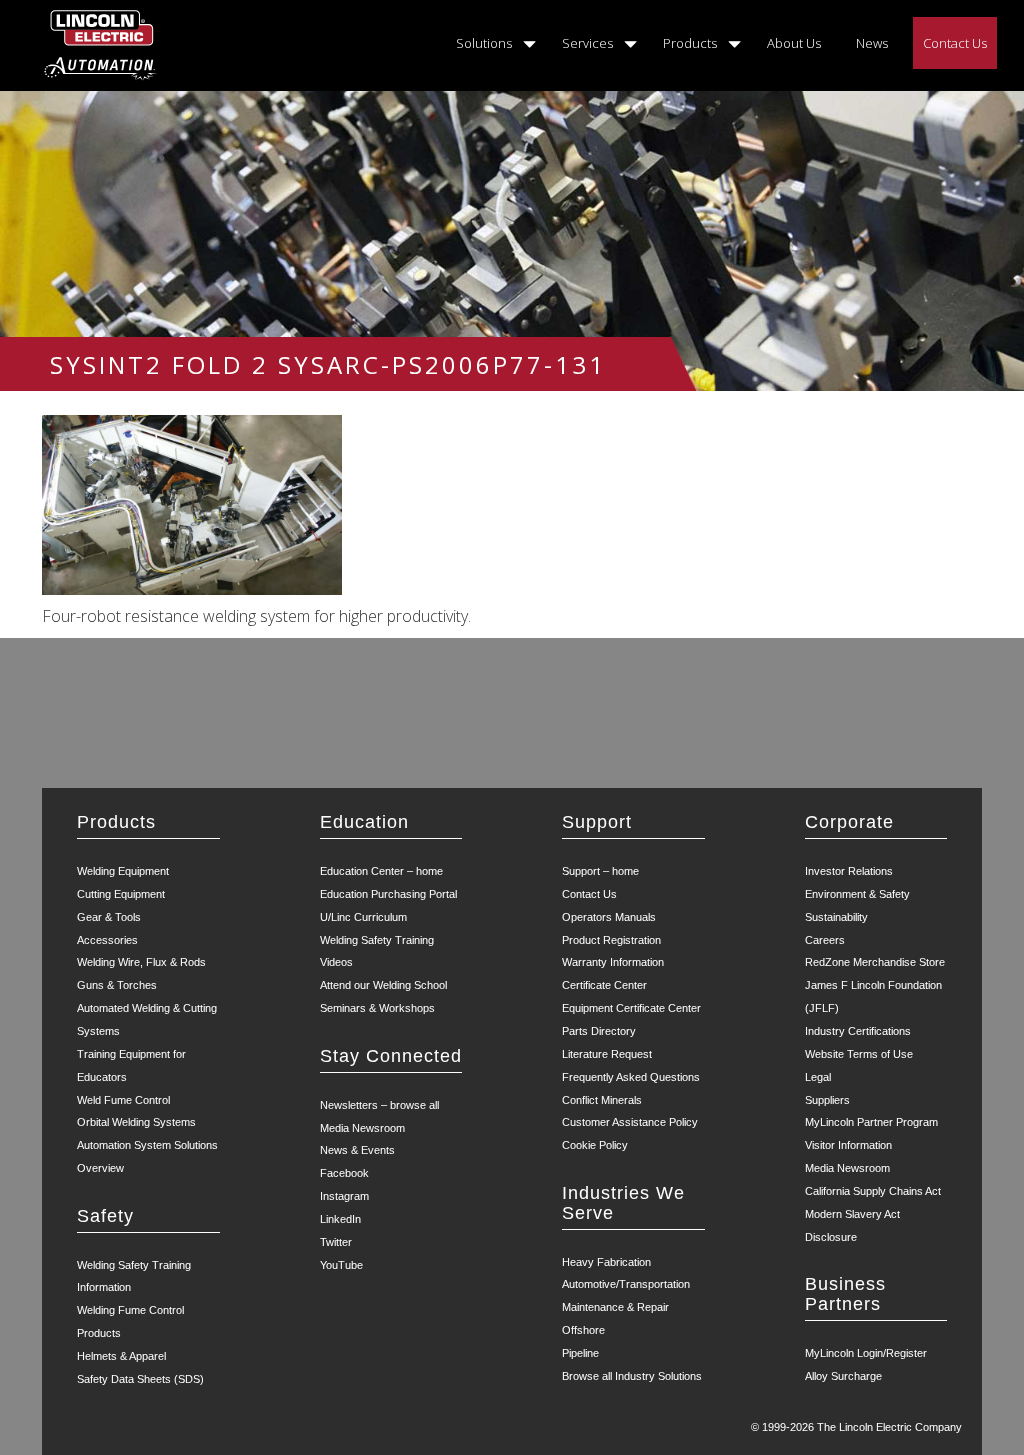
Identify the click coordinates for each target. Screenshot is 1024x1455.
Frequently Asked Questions (631, 1077)
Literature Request (607, 1054)
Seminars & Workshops (377, 1008)
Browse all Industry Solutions (632, 1376)
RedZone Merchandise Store (875, 962)
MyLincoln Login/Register (866, 1353)
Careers (825, 940)
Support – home (600, 871)
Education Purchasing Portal (388, 894)
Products (690, 43)
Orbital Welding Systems (136, 1122)
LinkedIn (340, 1219)
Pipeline (580, 1353)
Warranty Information (613, 962)
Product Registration (611, 940)
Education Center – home (381, 871)
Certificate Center (604, 985)
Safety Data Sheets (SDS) (140, 1379)
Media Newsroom (362, 1128)
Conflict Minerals (602, 1100)
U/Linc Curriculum (363, 917)
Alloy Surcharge (843, 1376)
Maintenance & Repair (615, 1307)
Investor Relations (849, 871)
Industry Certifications (858, 1031)
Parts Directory (599, 1031)
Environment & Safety (857, 894)
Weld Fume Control (123, 1100)
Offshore (583, 1330)
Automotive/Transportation (626, 1284)
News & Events (357, 1150)
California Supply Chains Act (873, 1191)
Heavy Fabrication (606, 1262)
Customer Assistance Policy (630, 1122)
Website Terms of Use (859, 1054)
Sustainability (836, 917)
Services (587, 43)
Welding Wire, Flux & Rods (141, 962)
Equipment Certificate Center (631, 1008)
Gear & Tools (109, 917)
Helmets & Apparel (121, 1356)
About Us (794, 43)
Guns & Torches (117, 985)
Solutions (484, 43)
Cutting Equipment (121, 894)
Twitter (336, 1242)
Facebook (344, 1173)
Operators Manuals (609, 917)
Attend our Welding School (383, 985)
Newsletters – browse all (379, 1105)
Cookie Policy (595, 1145)
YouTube (341, 1265)
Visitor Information (848, 1145)
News (872, 43)
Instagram (344, 1196)
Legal (818, 1077)
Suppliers (827, 1100)
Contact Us (955, 43)
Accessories (107, 940)
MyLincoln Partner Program (871, 1122)
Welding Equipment (123, 871)
